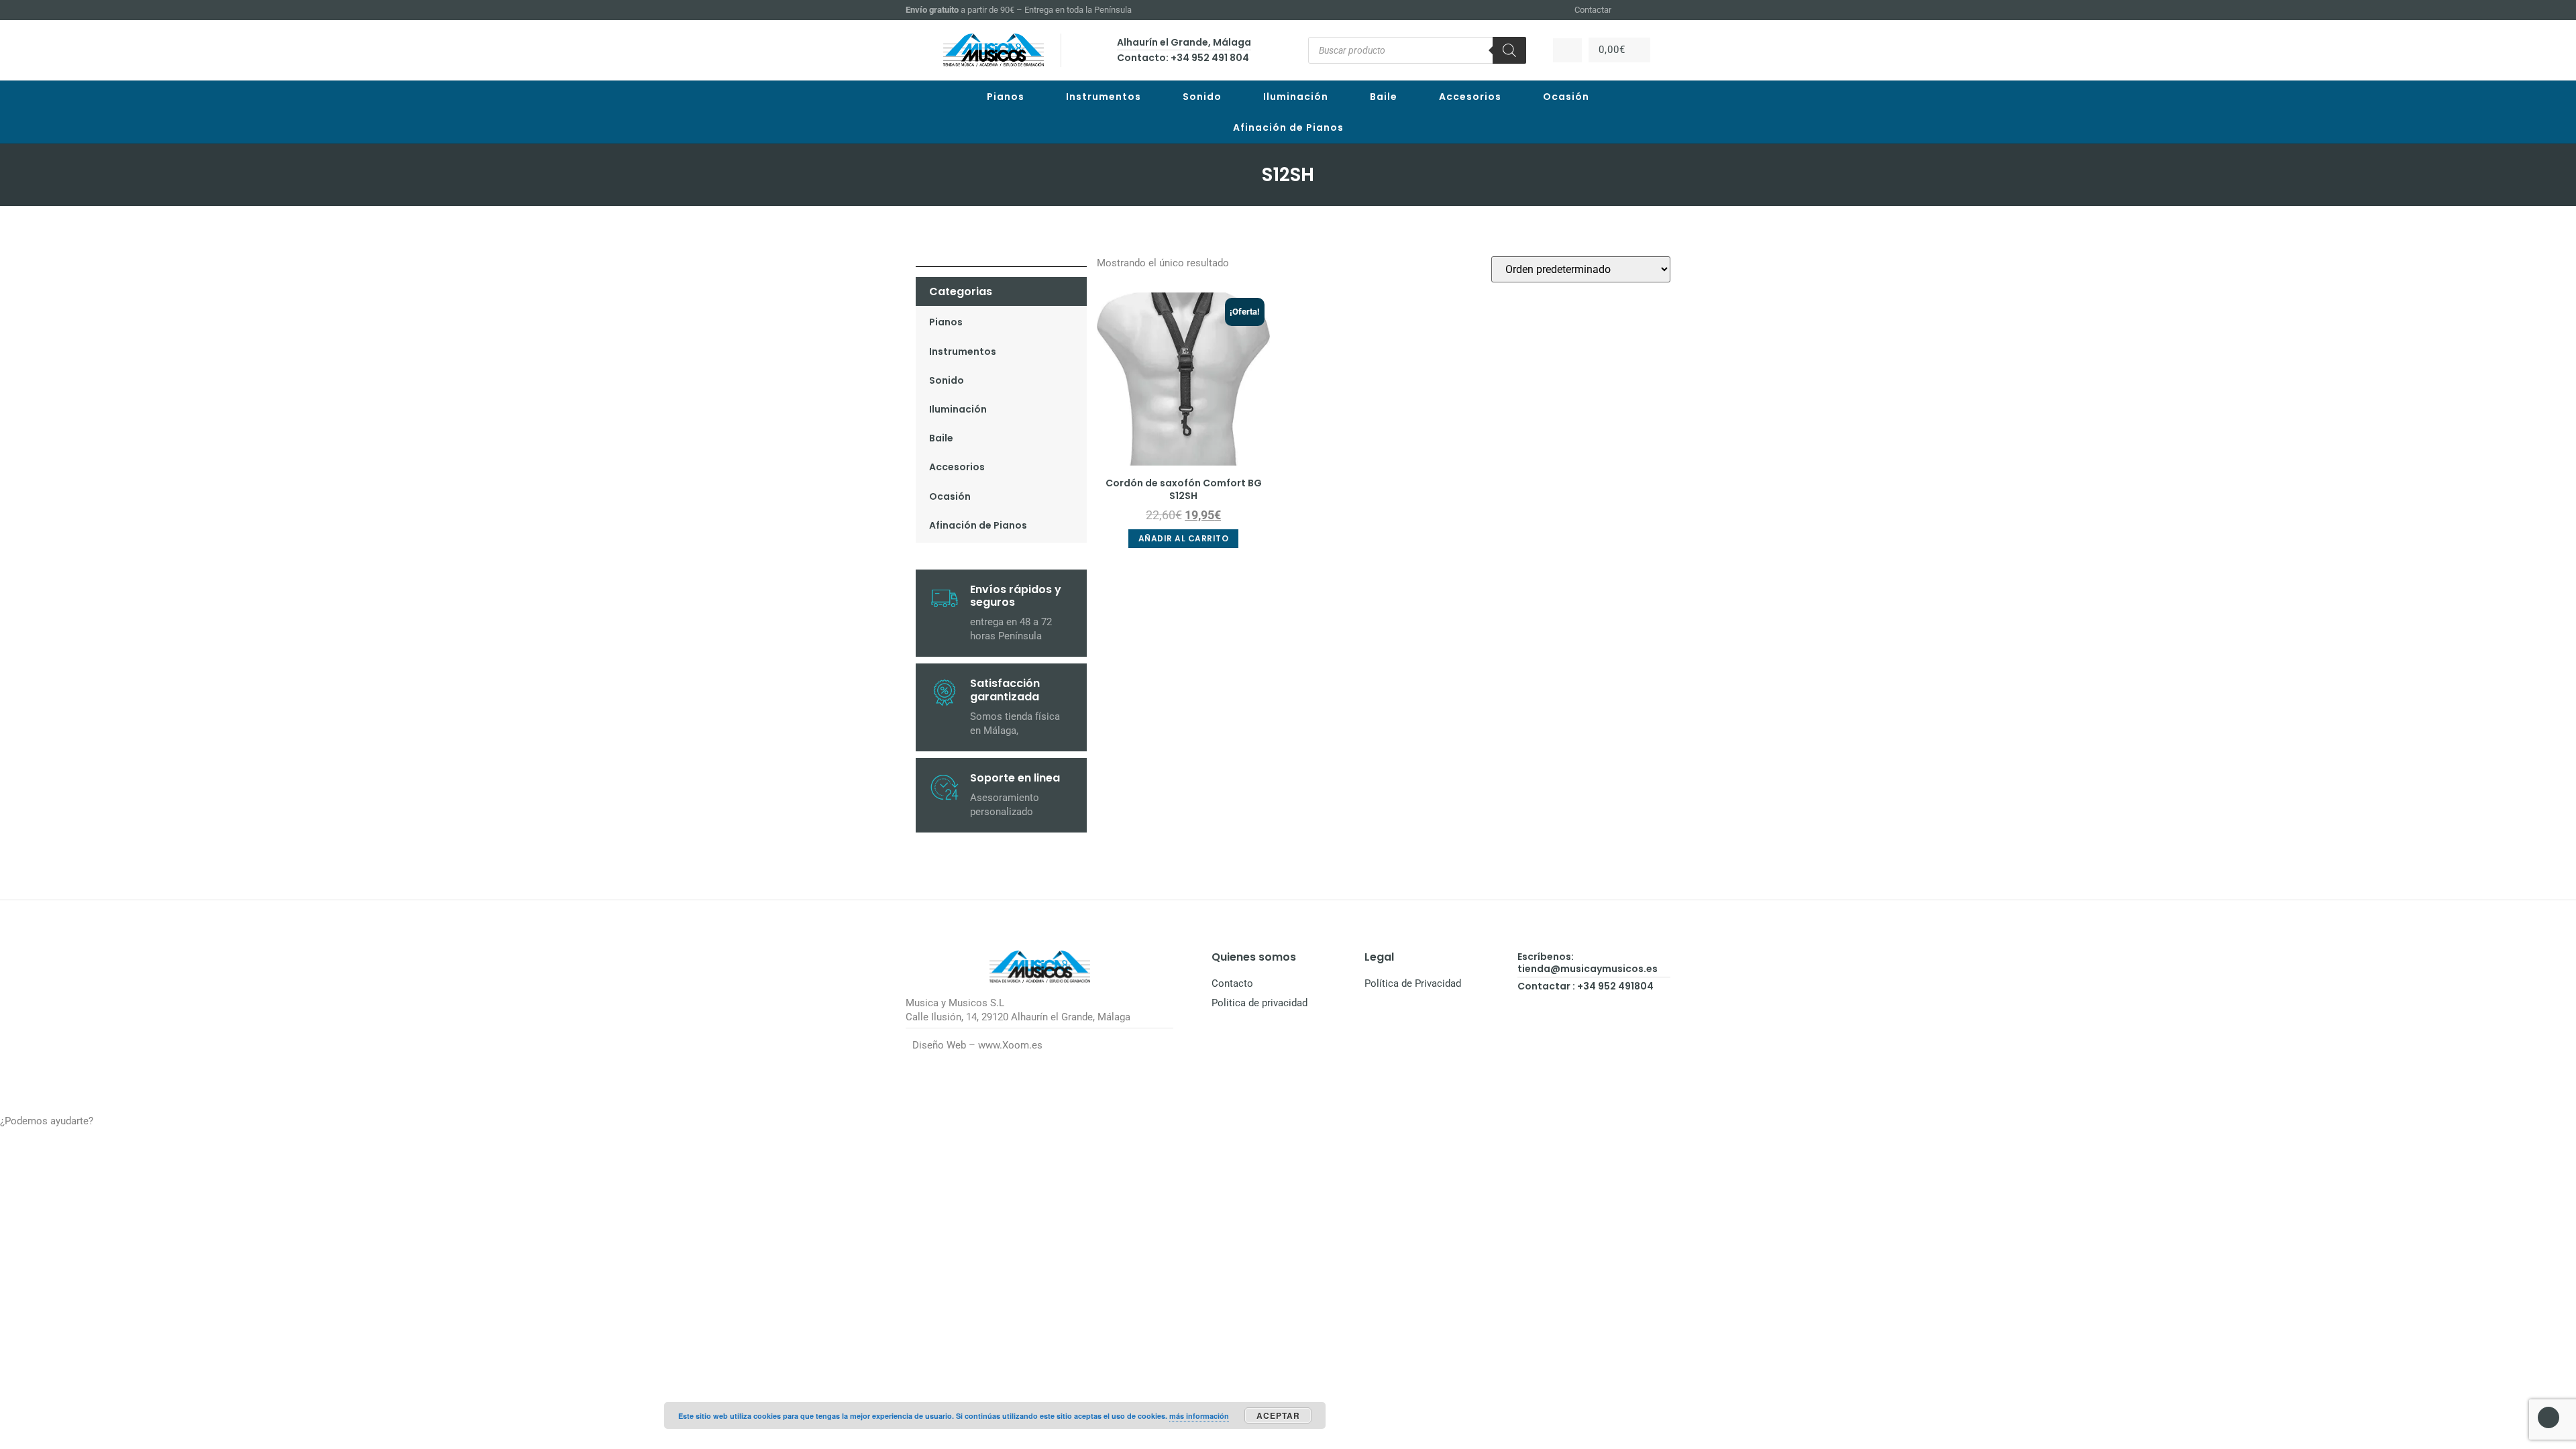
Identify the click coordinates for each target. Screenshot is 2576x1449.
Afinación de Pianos (1288, 127)
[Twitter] (1664, 10)
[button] (1288, 1121)
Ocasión (1566, 97)
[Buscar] (1509, 50)
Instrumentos (1104, 97)
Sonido (1202, 97)
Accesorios (1470, 97)
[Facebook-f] (1631, 10)
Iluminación (1296, 97)
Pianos (1006, 97)
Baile (1384, 97)
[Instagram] (1648, 10)
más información (1199, 1416)
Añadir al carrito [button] (1184, 538)
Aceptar (1278, 1415)
